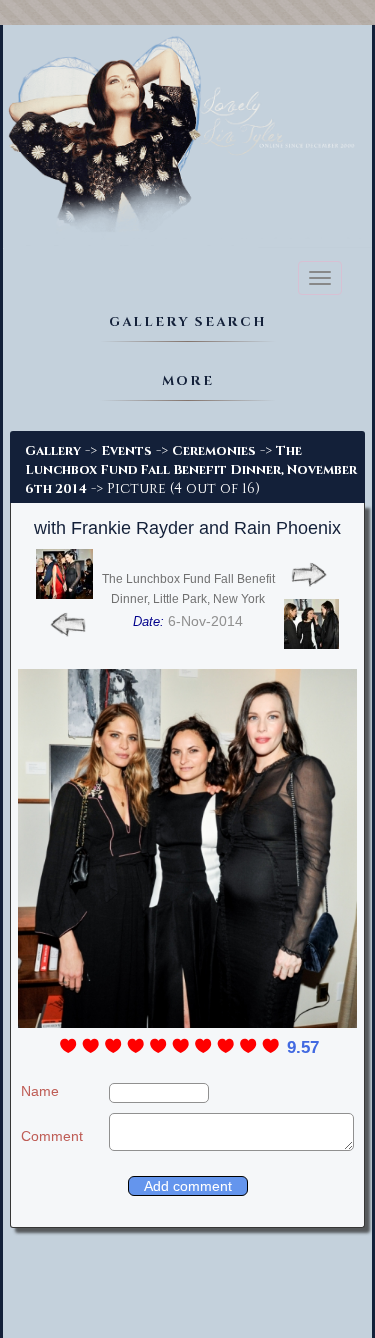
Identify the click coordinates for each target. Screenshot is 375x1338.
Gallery (53, 451)
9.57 (303, 1047)
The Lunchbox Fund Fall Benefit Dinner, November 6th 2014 (191, 470)
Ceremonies (214, 451)
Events (126, 451)
